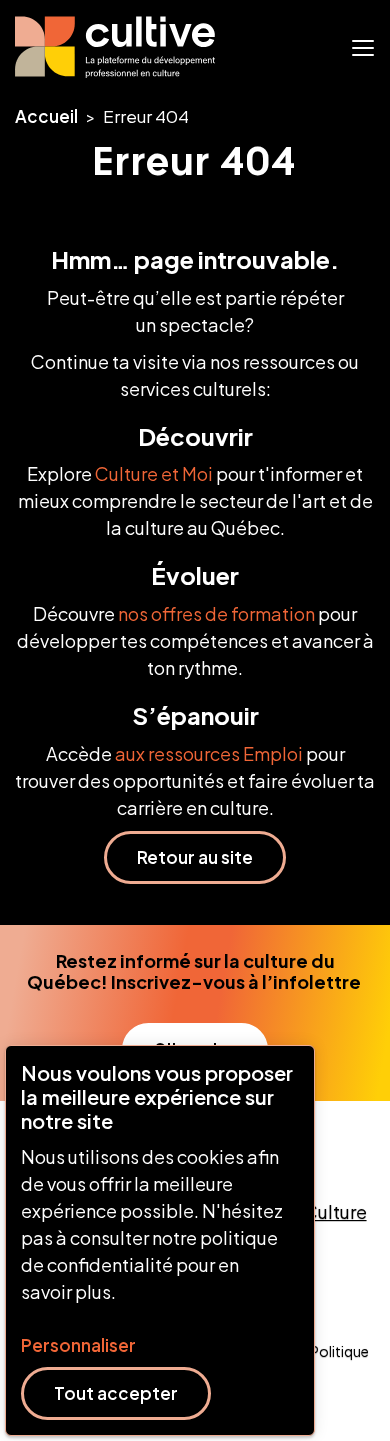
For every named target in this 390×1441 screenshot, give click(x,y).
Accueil (46, 116)
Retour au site (195, 857)
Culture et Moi (154, 473)
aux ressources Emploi (209, 753)
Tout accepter (116, 1393)
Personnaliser (78, 1345)
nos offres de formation (216, 613)
